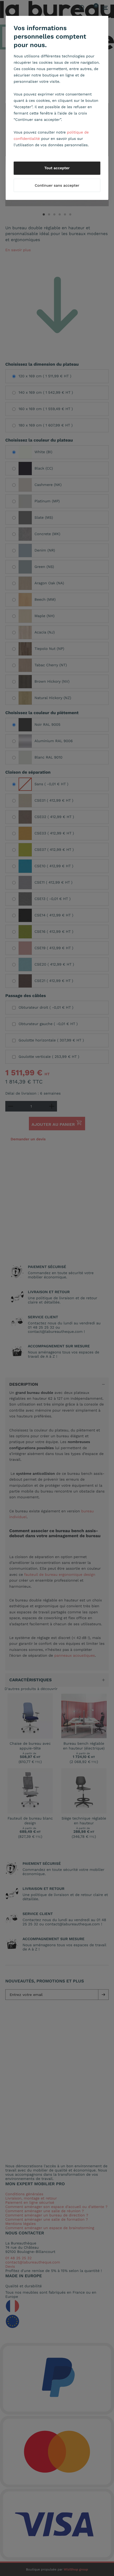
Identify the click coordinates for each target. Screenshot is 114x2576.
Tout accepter (57, 168)
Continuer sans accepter (57, 186)
